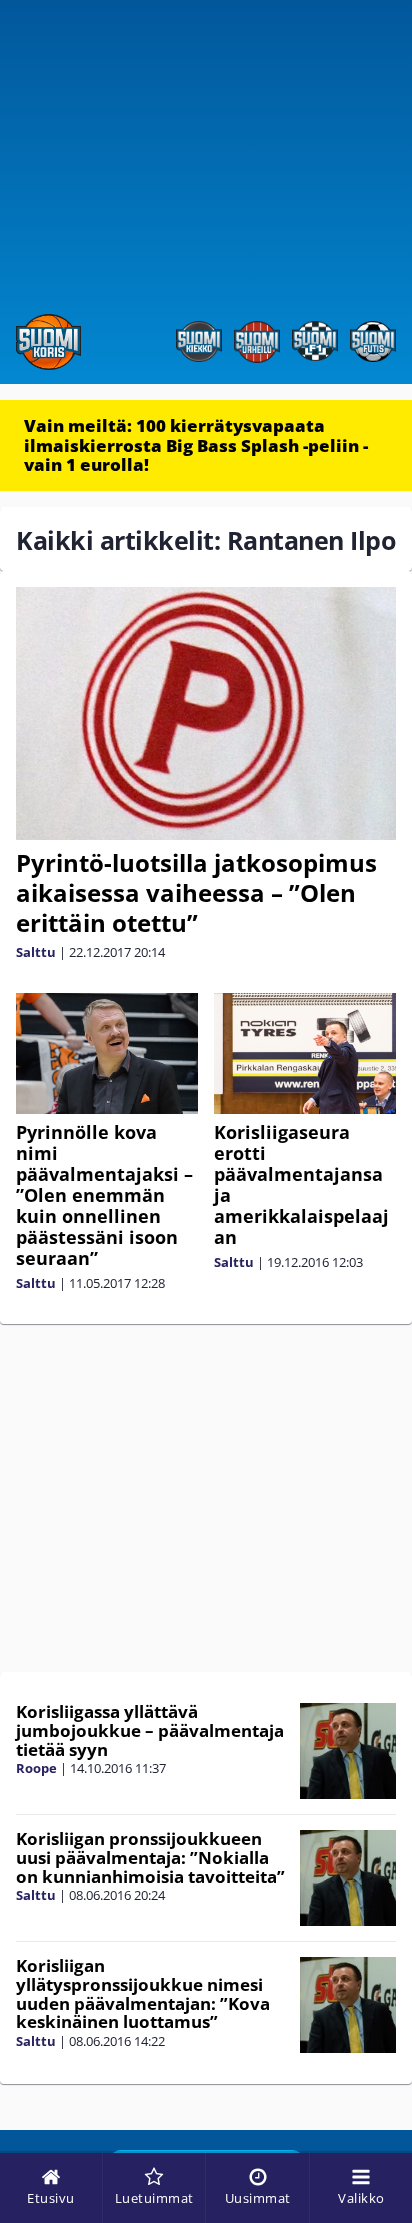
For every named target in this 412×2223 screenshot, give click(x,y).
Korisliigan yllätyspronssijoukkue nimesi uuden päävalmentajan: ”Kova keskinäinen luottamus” (143, 1993)
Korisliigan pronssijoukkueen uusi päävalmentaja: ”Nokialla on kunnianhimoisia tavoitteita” (150, 1857)
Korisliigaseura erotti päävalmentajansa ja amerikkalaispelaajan (301, 1184)
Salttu (36, 952)
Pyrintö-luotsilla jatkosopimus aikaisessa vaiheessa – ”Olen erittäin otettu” (196, 892)
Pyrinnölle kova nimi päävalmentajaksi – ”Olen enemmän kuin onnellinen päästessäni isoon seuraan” (104, 1195)
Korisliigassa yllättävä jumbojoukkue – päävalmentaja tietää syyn (150, 1730)
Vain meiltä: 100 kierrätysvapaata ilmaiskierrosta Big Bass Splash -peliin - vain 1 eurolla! (196, 445)
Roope (36, 1768)
